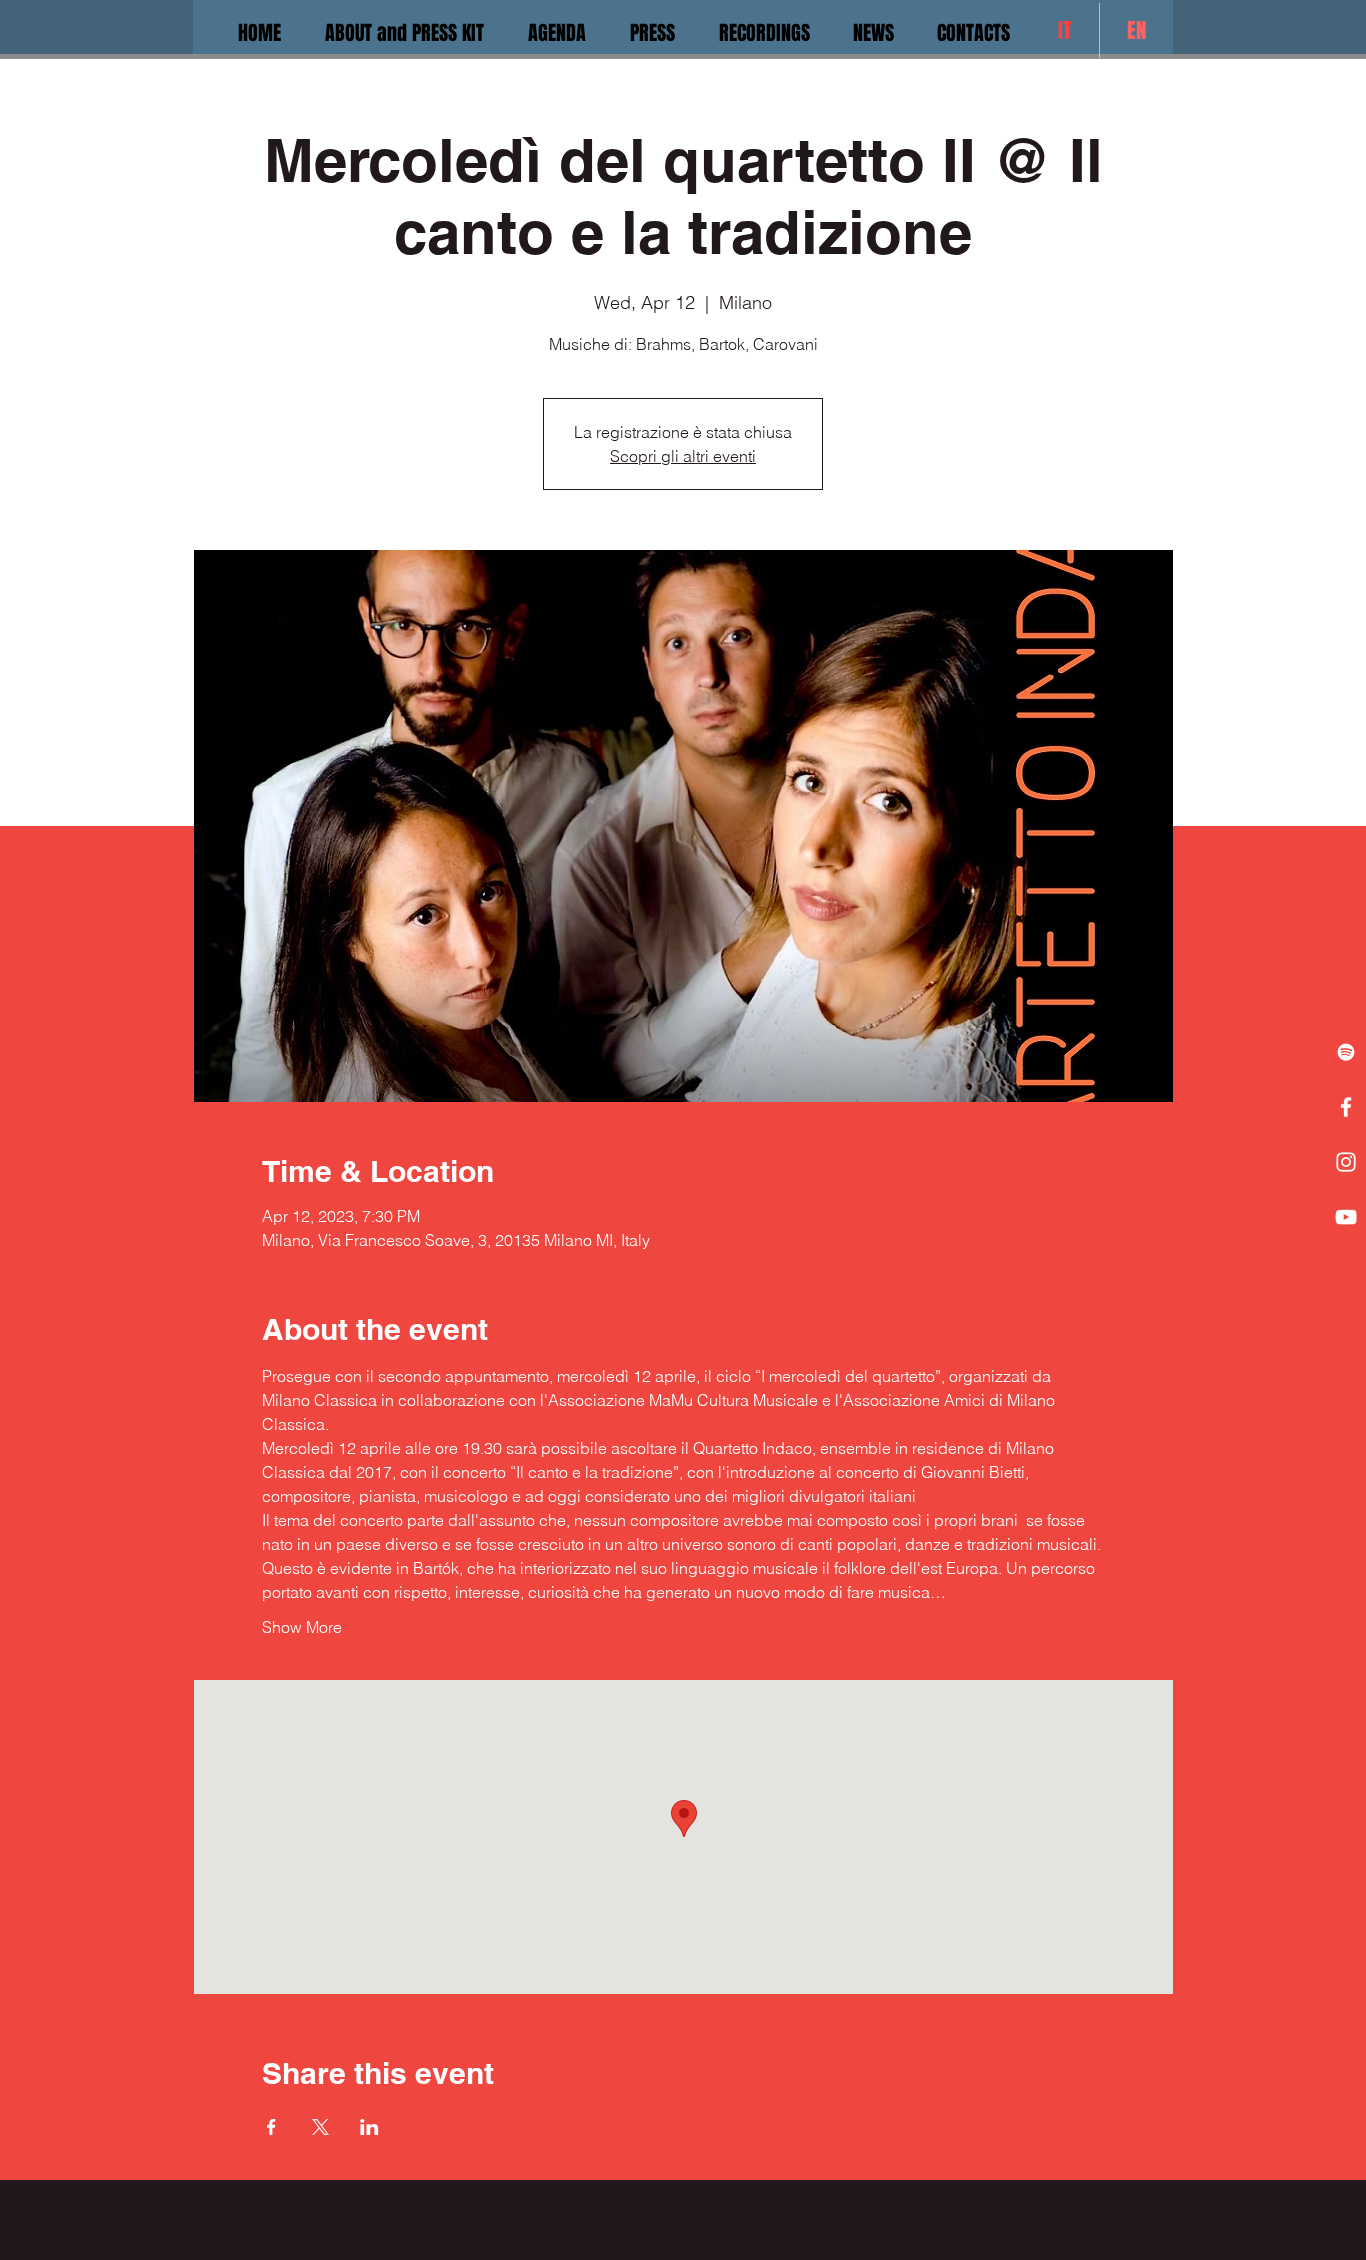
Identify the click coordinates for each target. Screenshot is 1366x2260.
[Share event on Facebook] (271, 2127)
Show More (302, 1627)
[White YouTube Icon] (1346, 1217)
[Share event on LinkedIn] (369, 2127)
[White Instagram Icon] (1346, 1162)
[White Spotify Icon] (1346, 1052)
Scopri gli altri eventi (683, 456)
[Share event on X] (320, 2127)
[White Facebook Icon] (1346, 1107)
